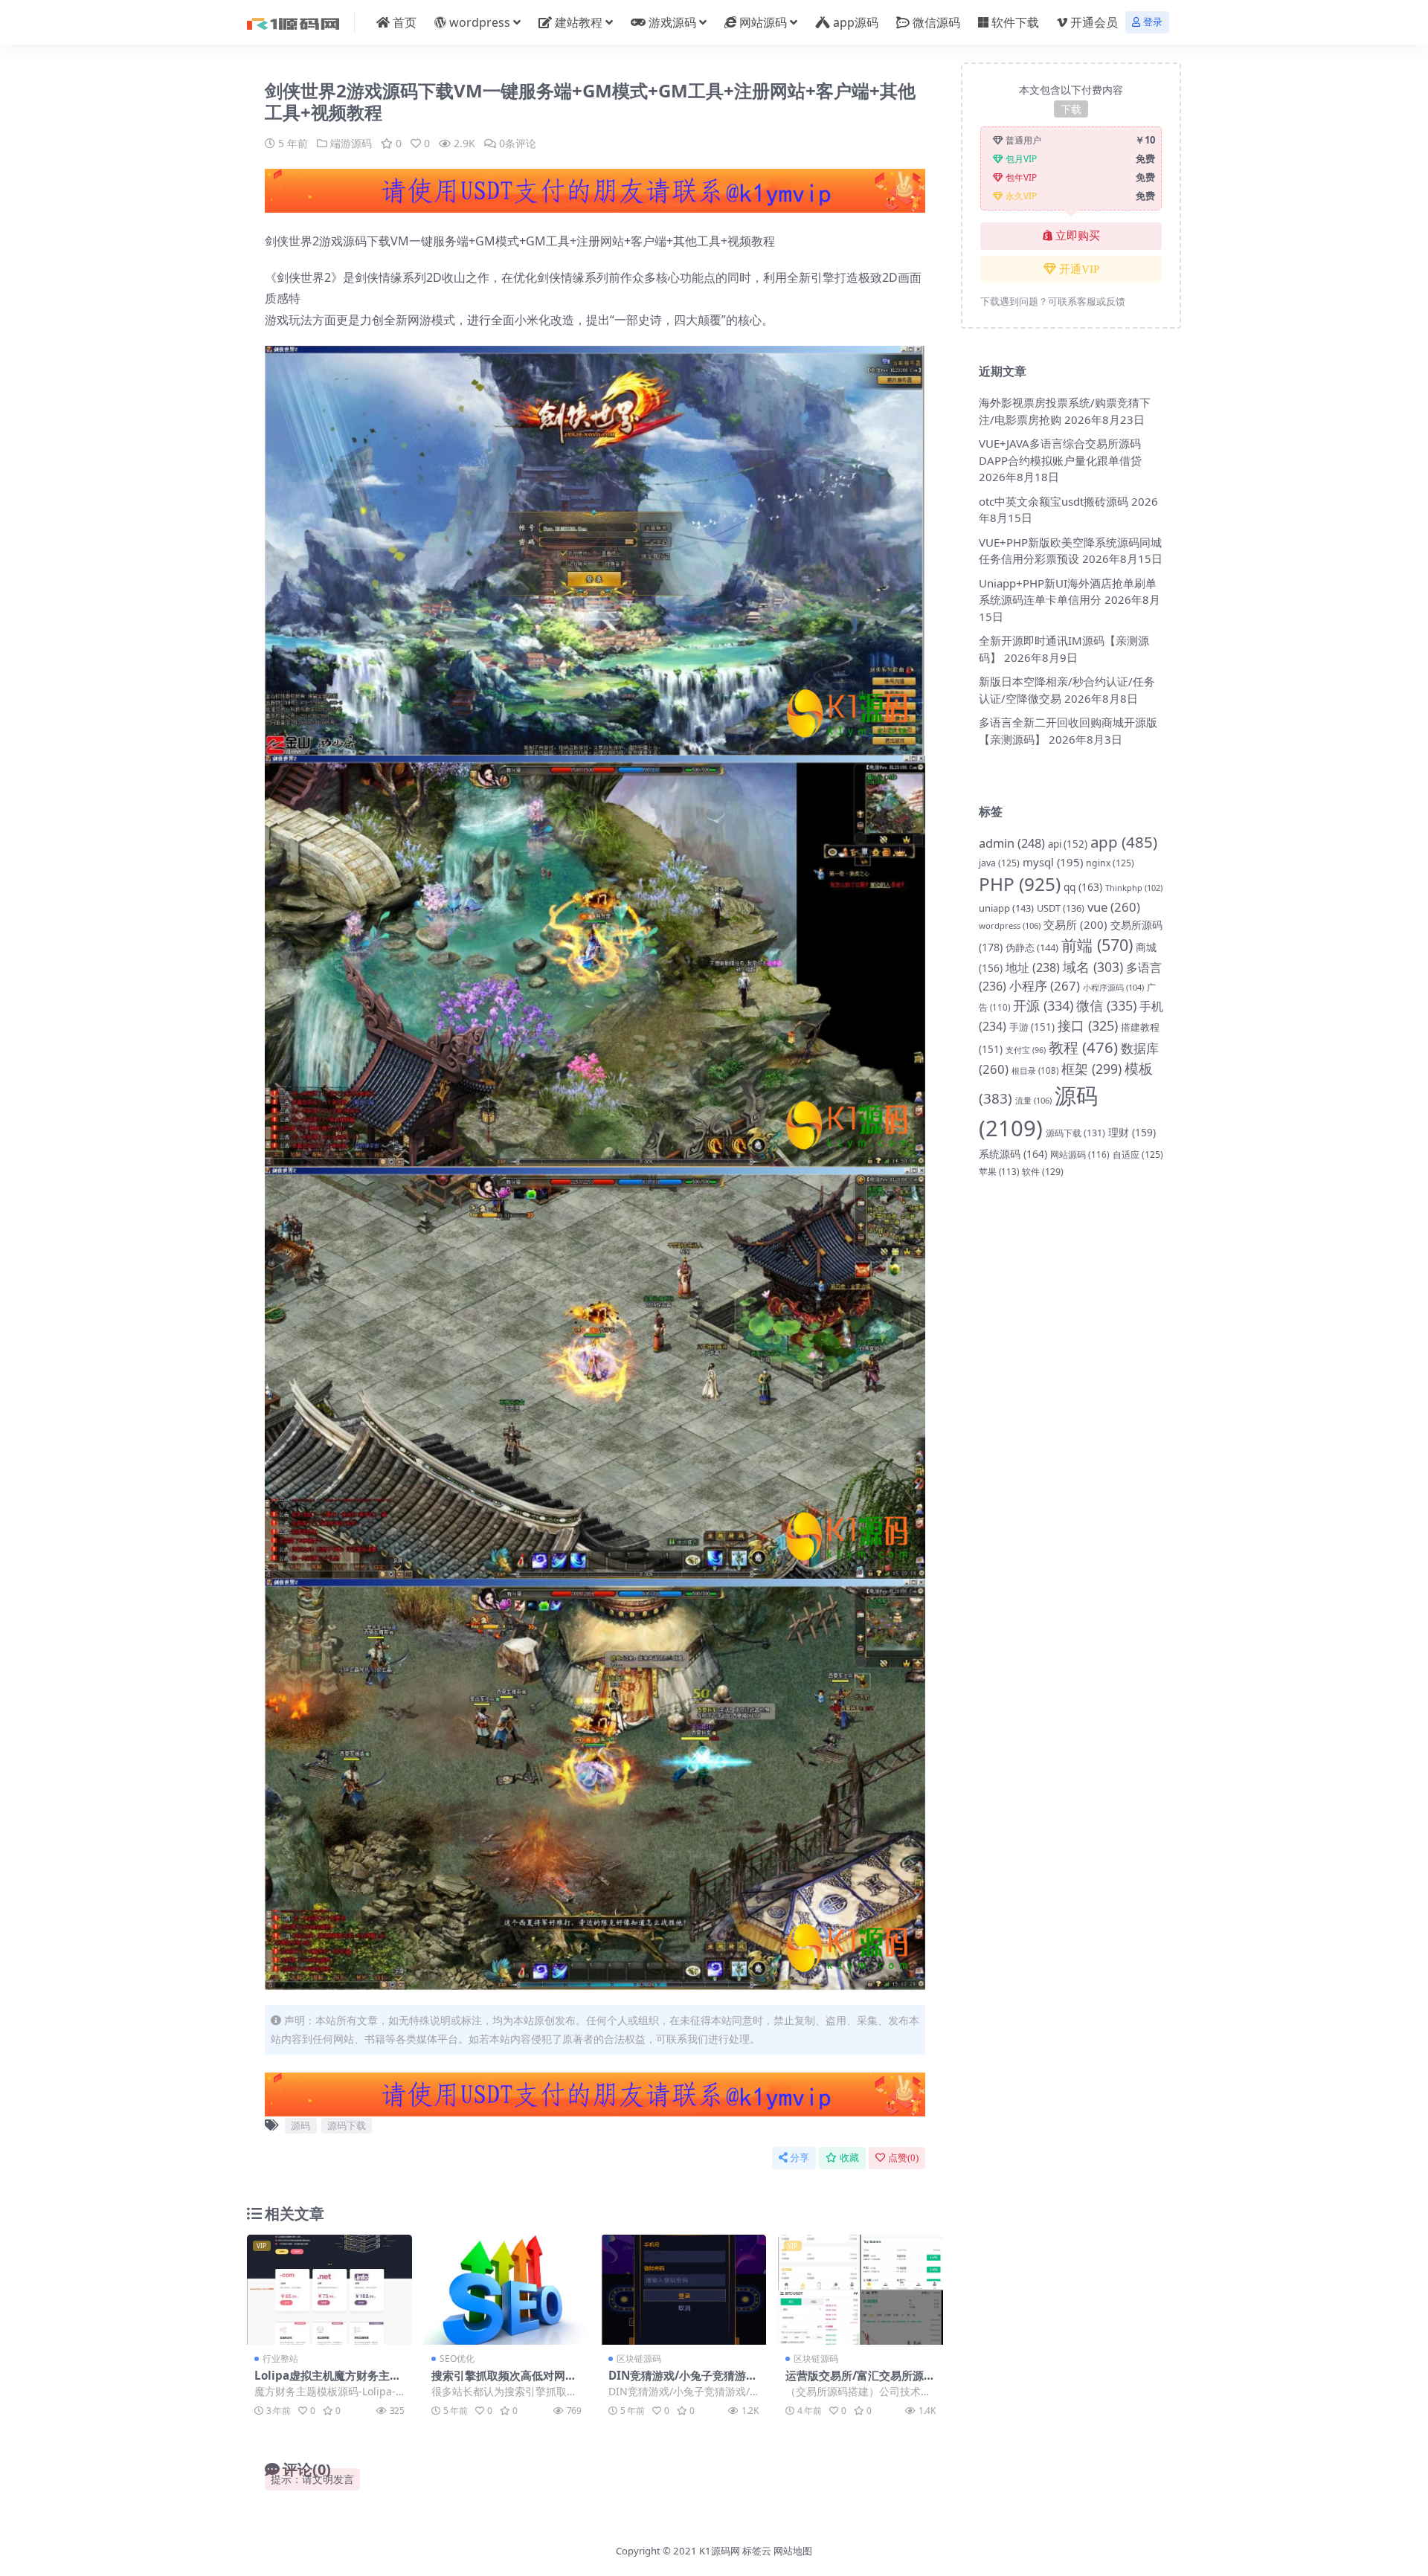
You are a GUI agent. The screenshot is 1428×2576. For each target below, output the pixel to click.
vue (1114, 907)
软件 (1043, 1172)
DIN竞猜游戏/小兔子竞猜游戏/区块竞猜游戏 (677, 2382)
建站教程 (579, 22)
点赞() (903, 2158)
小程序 (1045, 986)
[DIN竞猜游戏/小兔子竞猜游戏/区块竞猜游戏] (684, 2290)
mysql (1053, 862)
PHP (1020, 884)
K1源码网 (720, 2551)
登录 (1153, 22)
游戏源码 (672, 22)
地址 (1033, 967)
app (1124, 842)
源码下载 (347, 2125)
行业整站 (280, 2358)
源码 (300, 2125)
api (1068, 844)
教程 (1083, 1047)
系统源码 (1013, 1154)
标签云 (757, 2551)
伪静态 (1032, 947)
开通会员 (1094, 22)
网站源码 (763, 22)
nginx (1110, 863)
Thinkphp (1134, 888)
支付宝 (1026, 1050)
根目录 (1035, 1070)
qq (1083, 887)
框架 (1091, 1069)
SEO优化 (457, 2358)
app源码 (856, 22)
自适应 (1138, 1155)
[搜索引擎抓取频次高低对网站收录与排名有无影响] (506, 2290)
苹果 (999, 1172)
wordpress (480, 22)
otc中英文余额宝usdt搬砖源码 (1054, 501)
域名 (1093, 967)
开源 (1043, 1005)
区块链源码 (639, 2358)
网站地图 (793, 2551)
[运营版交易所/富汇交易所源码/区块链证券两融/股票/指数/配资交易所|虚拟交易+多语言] (861, 2290)
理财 (1132, 1132)
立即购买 (1078, 236)
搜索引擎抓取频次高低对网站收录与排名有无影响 (504, 2382)
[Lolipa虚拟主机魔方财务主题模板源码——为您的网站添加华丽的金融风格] (329, 2290)
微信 (1106, 1005)
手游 (1032, 1027)
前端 (1097, 945)
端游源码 (351, 143)
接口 (1088, 1025)
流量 (1033, 1100)
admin (1012, 843)
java (999, 863)
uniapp (1006, 908)
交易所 (1075, 924)
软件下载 (1015, 22)
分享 (800, 2158)
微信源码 (936, 22)
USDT (1061, 908)
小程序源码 (1113, 987)
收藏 (849, 2158)
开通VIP (1079, 269)
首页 (405, 22)
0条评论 (518, 143)
